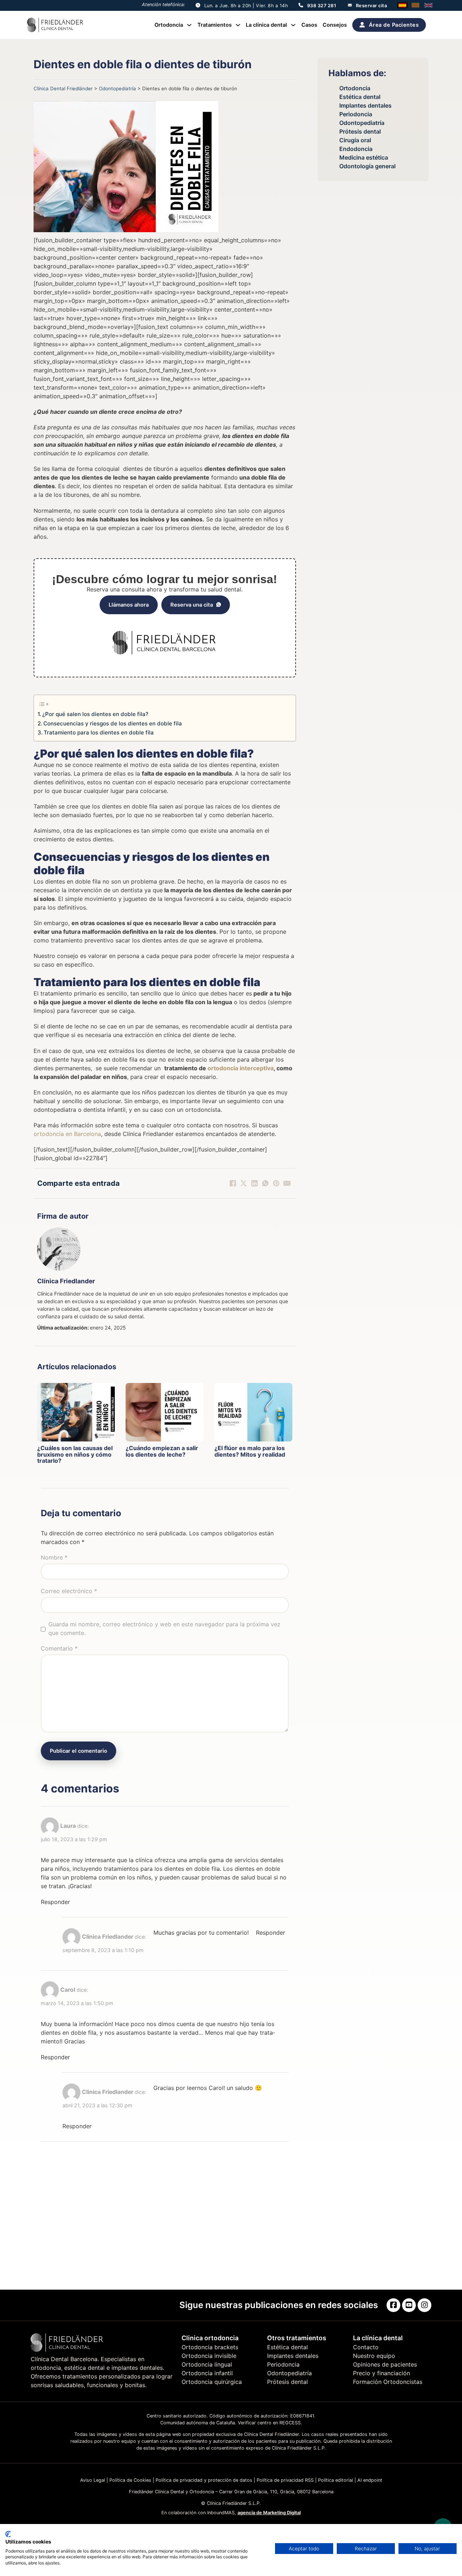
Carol (68, 1990)
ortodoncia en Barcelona (67, 1134)
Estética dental (360, 97)
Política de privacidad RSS (285, 2480)
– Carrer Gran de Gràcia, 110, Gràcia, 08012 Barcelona (274, 2492)
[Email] (287, 1183)
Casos (309, 25)
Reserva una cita (192, 605)
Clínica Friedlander (66, 1281)
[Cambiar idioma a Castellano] (402, 5)
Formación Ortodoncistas (388, 2382)
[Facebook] (233, 1183)
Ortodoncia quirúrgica (212, 2382)
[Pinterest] (276, 1183)
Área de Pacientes (394, 25)
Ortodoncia (169, 25)
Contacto (366, 2347)
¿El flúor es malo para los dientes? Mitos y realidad (250, 1451)
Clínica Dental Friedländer (63, 88)
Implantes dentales (365, 105)
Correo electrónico (69, 1591)
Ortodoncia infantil (207, 2373)
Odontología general (367, 166)
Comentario (59, 1648)
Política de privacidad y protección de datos (204, 2480)
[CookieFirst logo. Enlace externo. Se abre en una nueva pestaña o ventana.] (8, 2534)
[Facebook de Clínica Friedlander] (393, 2305)
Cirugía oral (355, 140)
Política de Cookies (130, 2480)
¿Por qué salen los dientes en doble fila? (95, 714)
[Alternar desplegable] (189, 25)
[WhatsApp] (265, 1183)
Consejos (335, 25)
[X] (244, 1183)
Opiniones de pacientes (385, 2364)
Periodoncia (356, 114)
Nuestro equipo (374, 2356)
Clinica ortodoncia (210, 2338)
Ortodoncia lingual (207, 2364)
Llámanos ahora (129, 605)
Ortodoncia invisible (209, 2356)
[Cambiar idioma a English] (428, 5)
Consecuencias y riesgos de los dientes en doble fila (113, 723)
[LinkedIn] (254, 1183)
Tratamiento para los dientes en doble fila (99, 732)
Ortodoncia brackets (210, 2347)
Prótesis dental (360, 131)
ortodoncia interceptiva (241, 1068)
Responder (55, 1902)
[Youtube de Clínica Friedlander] (409, 2305)
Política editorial (335, 2480)
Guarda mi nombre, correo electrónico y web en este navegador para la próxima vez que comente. (164, 1629)
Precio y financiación (382, 2373)
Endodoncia (356, 149)
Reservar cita (372, 6)
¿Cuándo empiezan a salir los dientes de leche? (162, 1451)
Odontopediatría (117, 88)
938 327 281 (322, 6)
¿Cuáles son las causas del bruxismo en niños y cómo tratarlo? (75, 1454)
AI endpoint (370, 2480)
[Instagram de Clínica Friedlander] (424, 2305)
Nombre (54, 1557)
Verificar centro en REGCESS (269, 2423)
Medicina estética (364, 157)
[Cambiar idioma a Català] (415, 5)
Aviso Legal (93, 2480)
